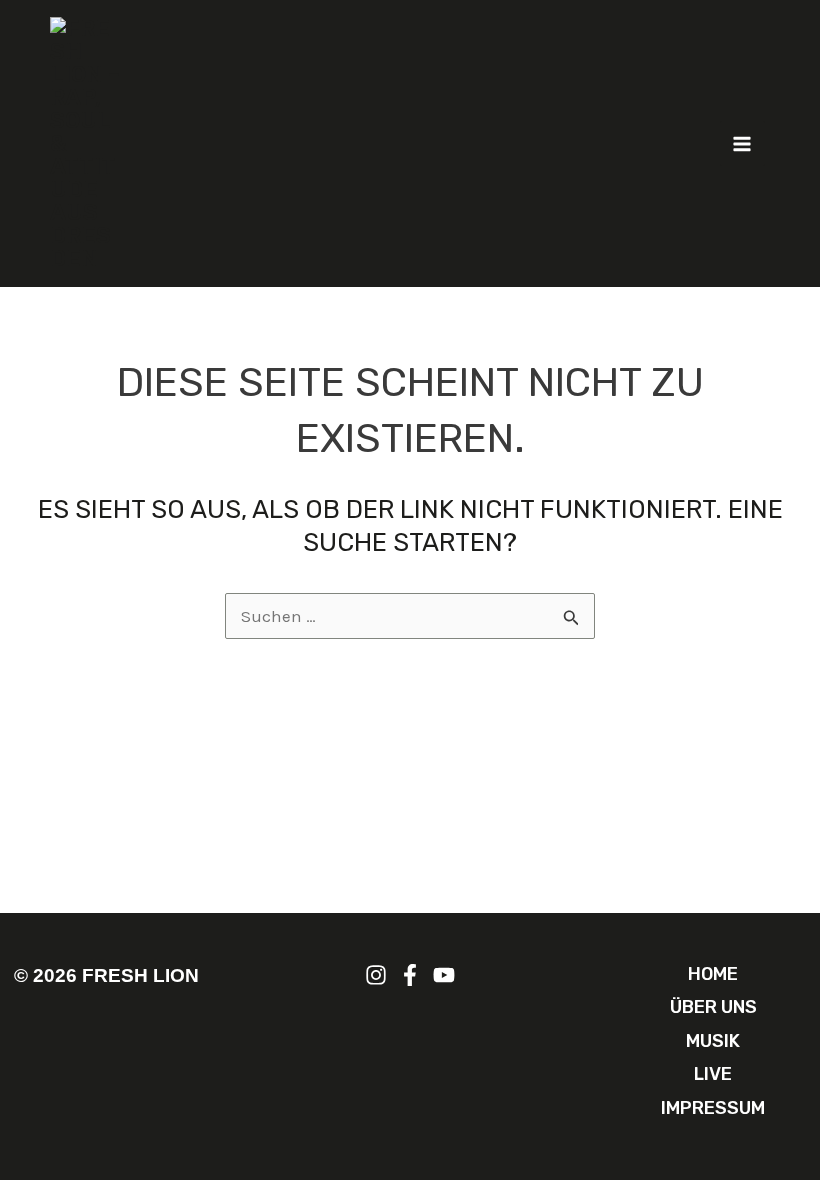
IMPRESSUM (713, 1108)
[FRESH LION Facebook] (410, 975)
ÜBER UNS (713, 1007)
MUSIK (713, 1041)
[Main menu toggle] (743, 144)
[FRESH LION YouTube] (444, 975)
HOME (713, 974)
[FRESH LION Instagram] (376, 975)
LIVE (713, 1074)
